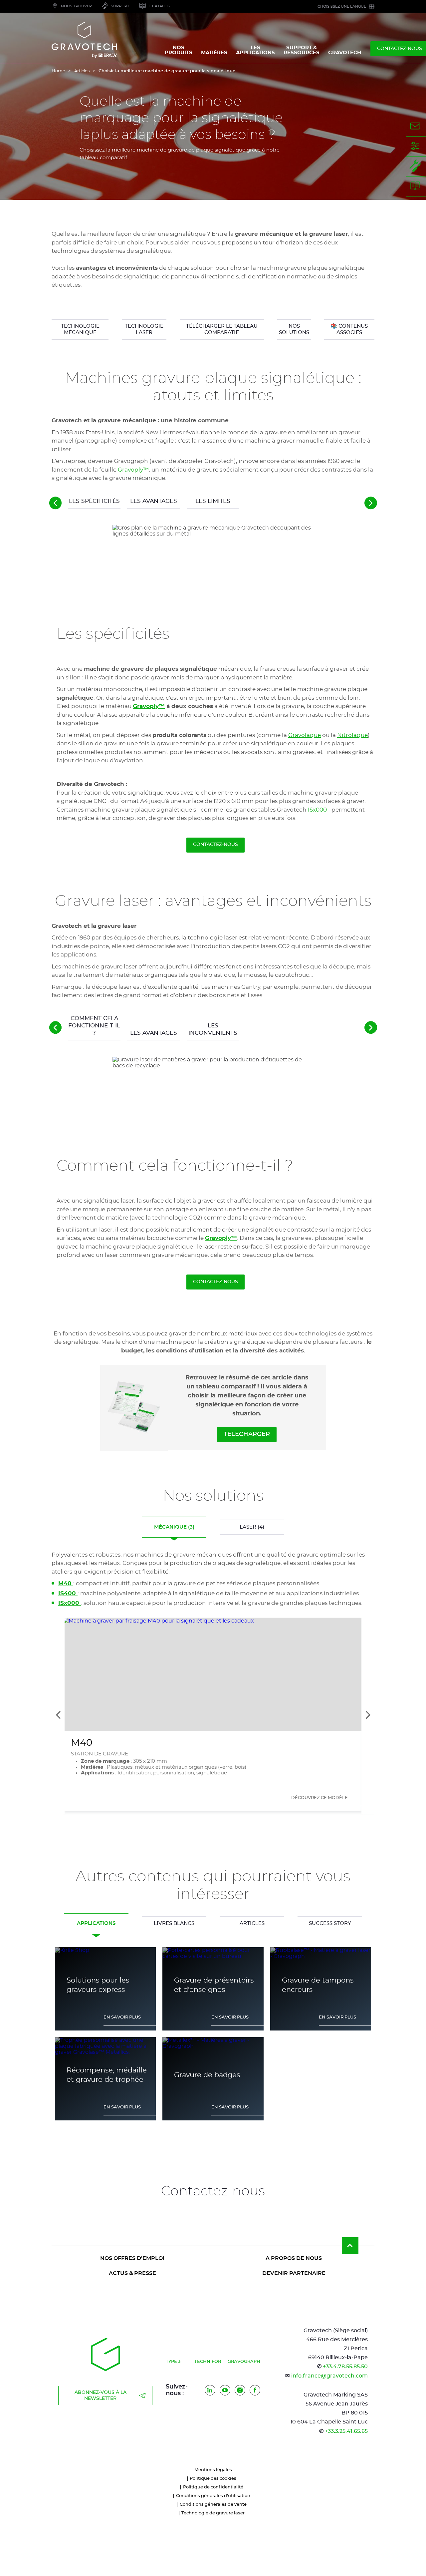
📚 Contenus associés (349, 330)
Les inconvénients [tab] (213, 1029)
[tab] (96, 1924)
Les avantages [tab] (154, 501)
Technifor (208, 2362)
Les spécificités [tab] (94, 501)
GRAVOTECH (345, 53)
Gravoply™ (133, 470)
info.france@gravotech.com (329, 2376)
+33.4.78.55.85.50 (345, 2367)
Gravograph (244, 2362)
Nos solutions (294, 330)
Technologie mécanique (80, 330)
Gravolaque (305, 735)
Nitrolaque (352, 735)
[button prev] (56, 503)
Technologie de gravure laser (213, 2513)
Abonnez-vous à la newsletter (101, 2395)
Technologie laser (144, 330)
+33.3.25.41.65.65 (346, 2431)
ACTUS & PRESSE (132, 2273)
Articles (82, 71)
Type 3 (173, 2362)
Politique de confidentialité (213, 2487)
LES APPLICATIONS (255, 50)
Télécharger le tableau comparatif (222, 330)
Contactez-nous (215, 845)
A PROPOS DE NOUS (294, 2258)
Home (58, 71)
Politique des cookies (213, 2479)
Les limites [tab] (213, 501)
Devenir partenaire (294, 2273)
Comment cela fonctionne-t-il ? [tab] (94, 1026)
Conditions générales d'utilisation (213, 2496)
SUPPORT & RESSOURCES (302, 50)
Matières (214, 53)
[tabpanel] (213, 689)
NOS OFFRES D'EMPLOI (132, 2258)
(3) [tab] (174, 1527)
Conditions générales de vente (213, 2505)
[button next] (371, 503)
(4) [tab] (252, 1527)
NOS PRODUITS (179, 50)
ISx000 (317, 810)
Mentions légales (213, 2470)
